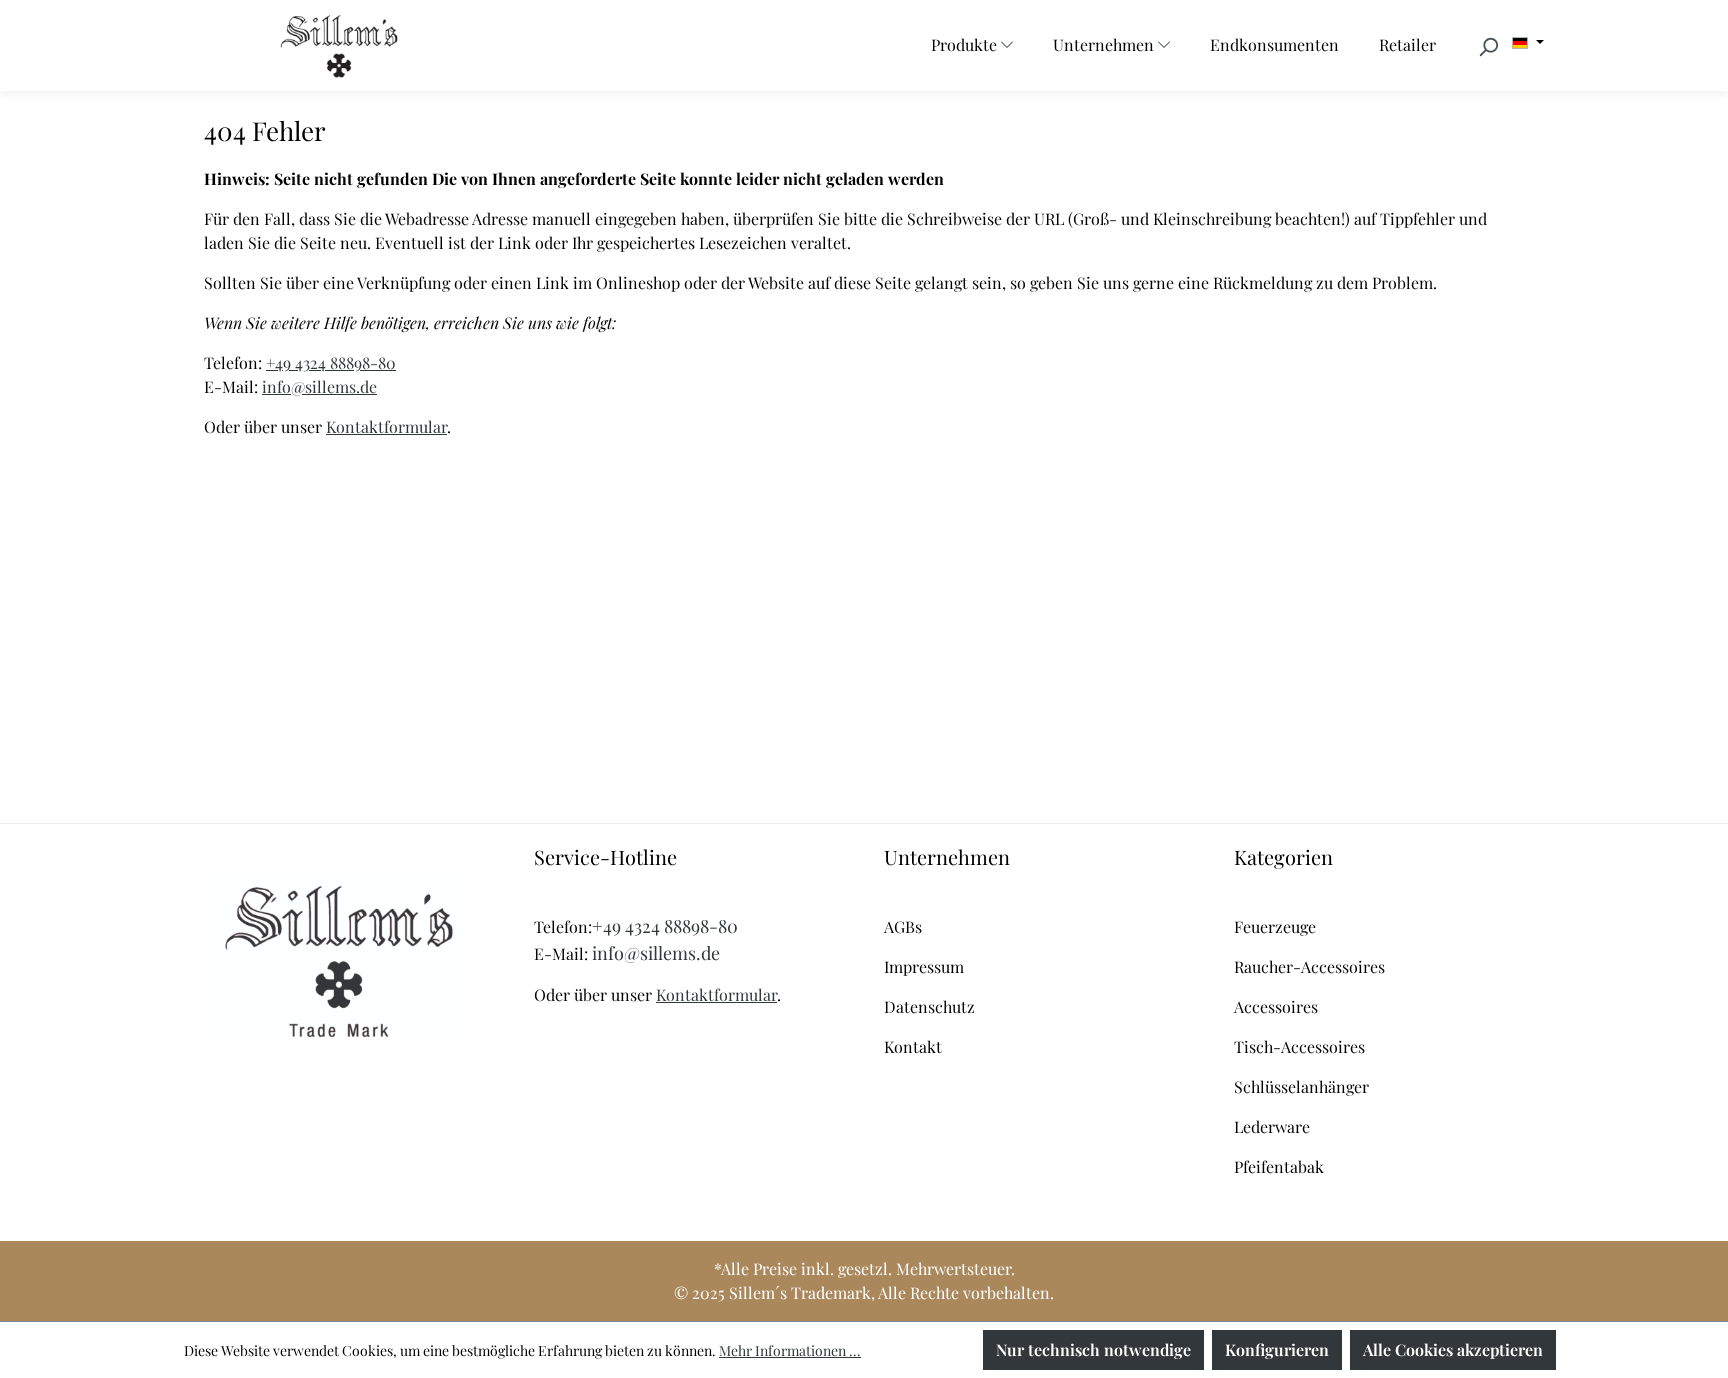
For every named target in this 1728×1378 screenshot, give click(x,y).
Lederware (1272, 1126)
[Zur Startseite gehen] (339, 45)
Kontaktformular (386, 426)
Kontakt (913, 1046)
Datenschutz (929, 1006)
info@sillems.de (319, 386)
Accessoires (1276, 1006)
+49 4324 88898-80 (331, 362)
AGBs (903, 926)
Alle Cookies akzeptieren (1453, 1349)
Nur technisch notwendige (1093, 1349)
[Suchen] (1488, 46)
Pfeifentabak (1279, 1166)
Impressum (924, 966)
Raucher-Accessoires (1309, 966)
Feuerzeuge (1275, 926)
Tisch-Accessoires (1299, 1046)
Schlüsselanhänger (1301, 1086)
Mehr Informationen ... (790, 1350)
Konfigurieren (1277, 1349)
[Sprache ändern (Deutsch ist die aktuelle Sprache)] (1528, 43)
